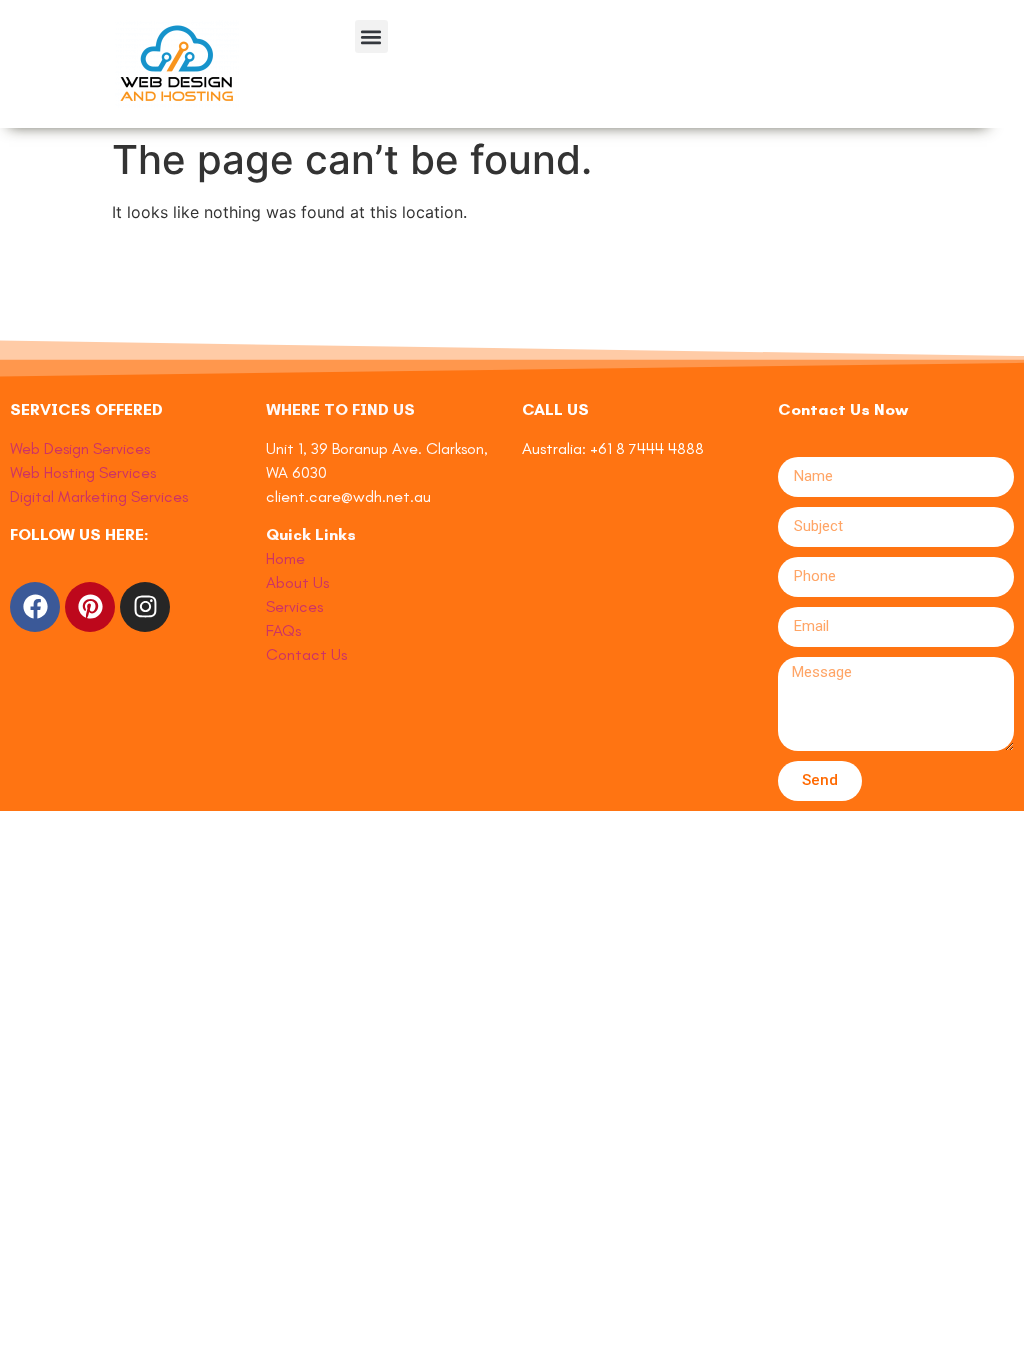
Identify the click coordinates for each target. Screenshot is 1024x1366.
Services (294, 606)
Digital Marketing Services (99, 496)
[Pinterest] (90, 607)
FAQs (283, 630)
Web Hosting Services (83, 472)
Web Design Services (80, 448)
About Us (297, 582)
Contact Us (306, 654)
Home (285, 558)
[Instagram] (145, 607)
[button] (371, 36)
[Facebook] (35, 607)
